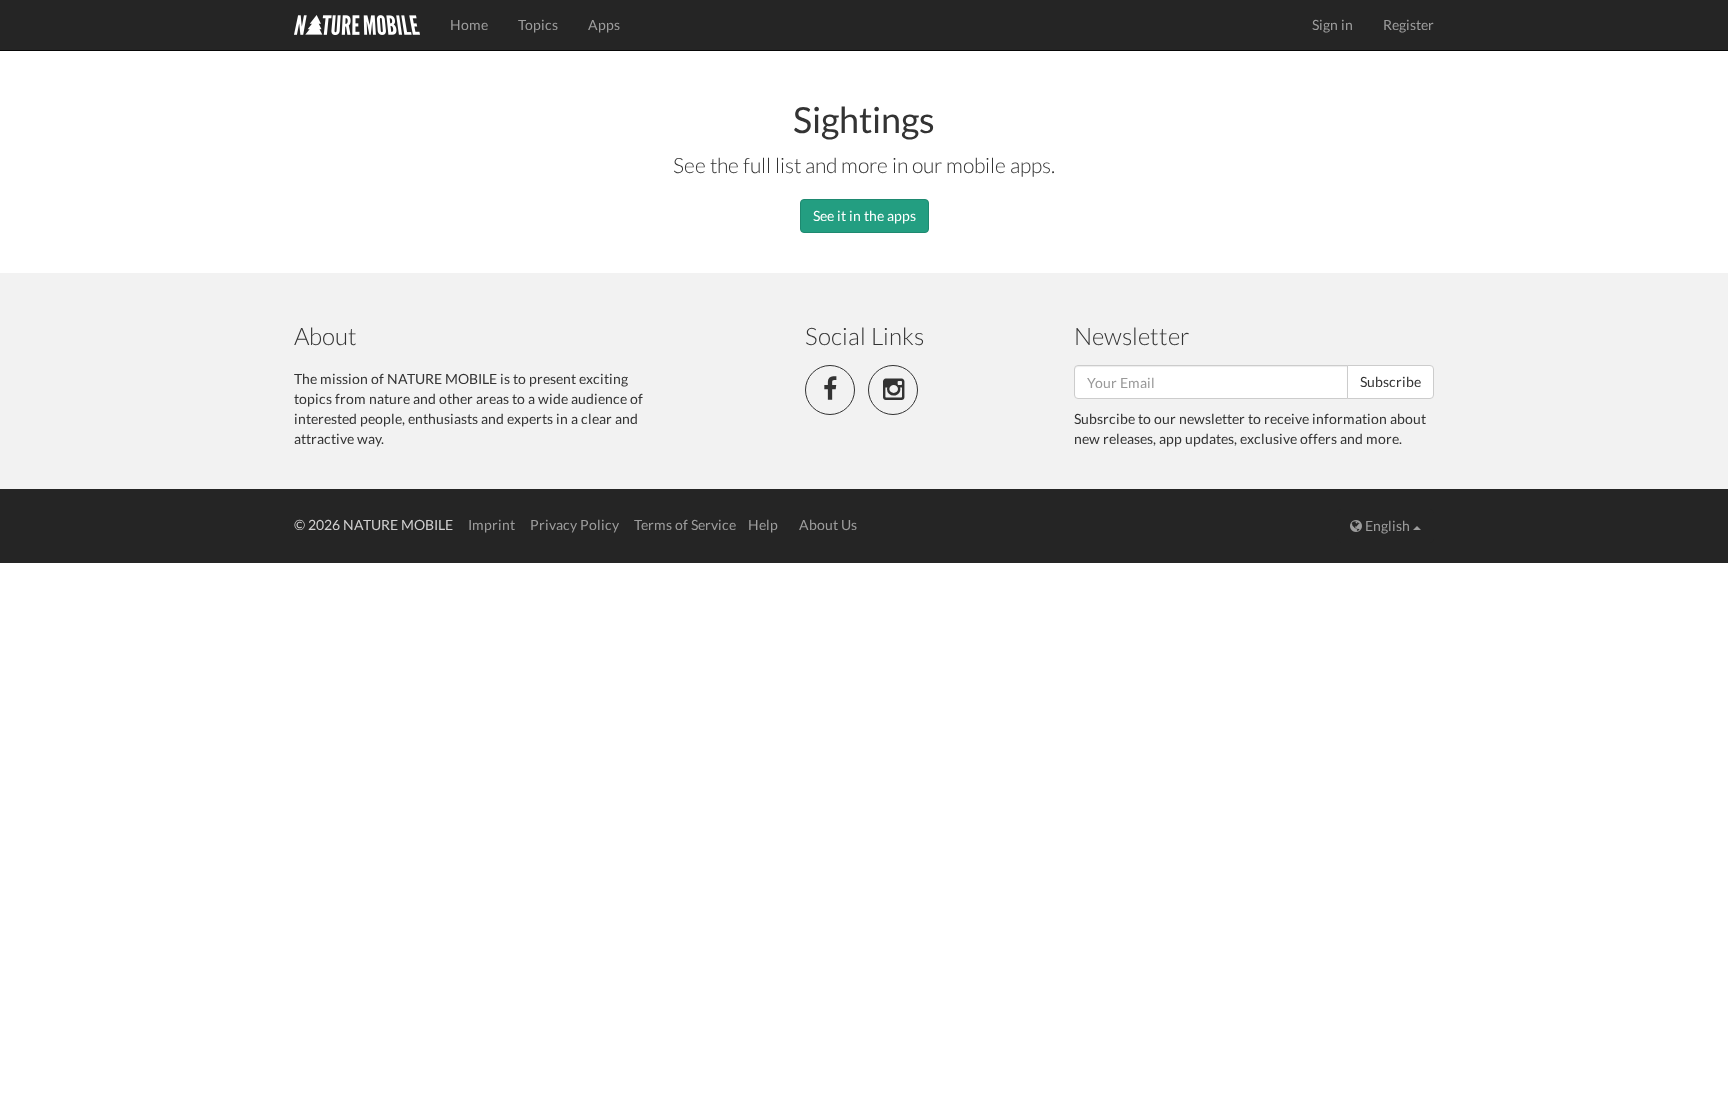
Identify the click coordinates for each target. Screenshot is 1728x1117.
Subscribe (1390, 381)
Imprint (491, 524)
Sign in (1332, 24)
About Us (828, 524)
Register (1408, 24)
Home (469, 24)
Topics (538, 24)
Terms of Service (685, 524)
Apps (604, 24)
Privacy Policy (574, 524)
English (1387, 525)
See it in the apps (864, 215)
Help (763, 524)
